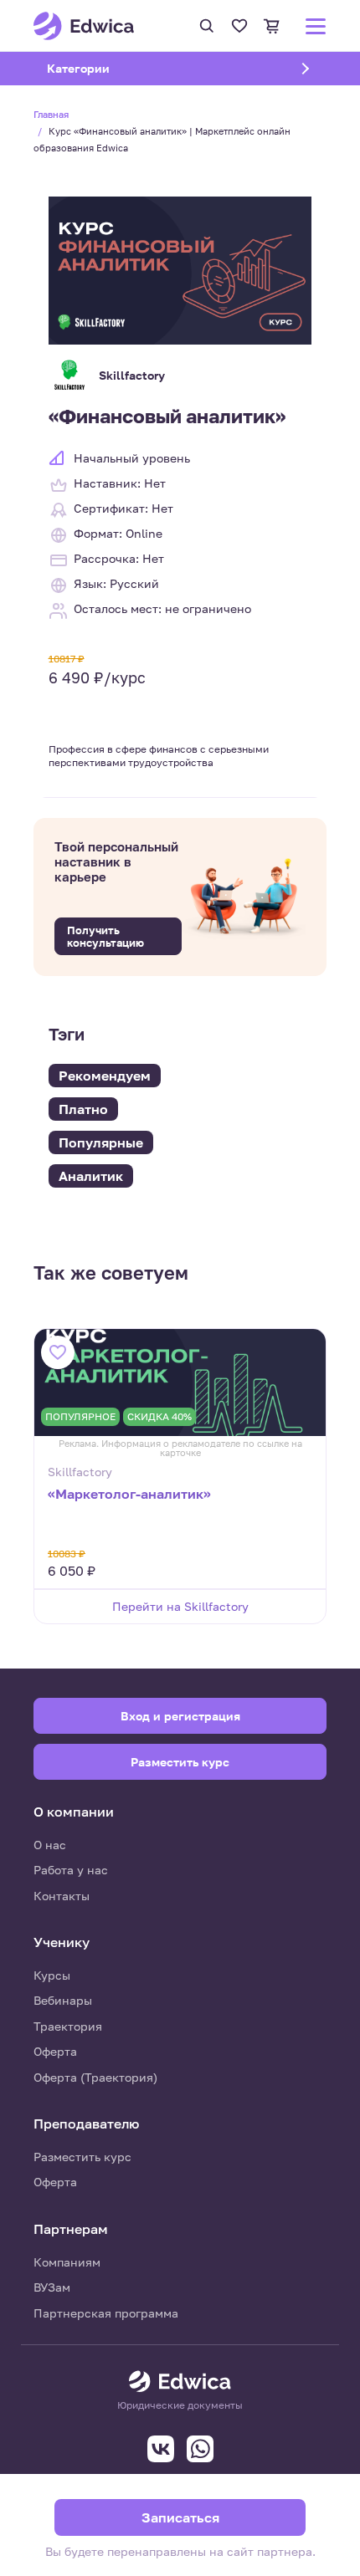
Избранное (239, 26)
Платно (83, 1109)
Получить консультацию (105, 936)
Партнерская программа (106, 2313)
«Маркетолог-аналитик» (129, 1494)
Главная (51, 114)
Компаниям (67, 2262)
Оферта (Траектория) (95, 2077)
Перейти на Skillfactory (180, 1606)
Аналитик (91, 1176)
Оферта (55, 2051)
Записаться (180, 2517)
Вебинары (63, 2000)
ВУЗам (52, 2287)
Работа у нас (71, 1870)
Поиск (207, 26)
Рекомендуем (105, 1076)
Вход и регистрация (180, 1716)
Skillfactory (132, 375)
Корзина (272, 26)
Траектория (68, 2026)
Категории (100, 68)
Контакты (62, 1896)
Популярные (101, 1142)
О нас (50, 1845)
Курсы (52, 1975)
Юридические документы (180, 2405)
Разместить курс (82, 2157)
